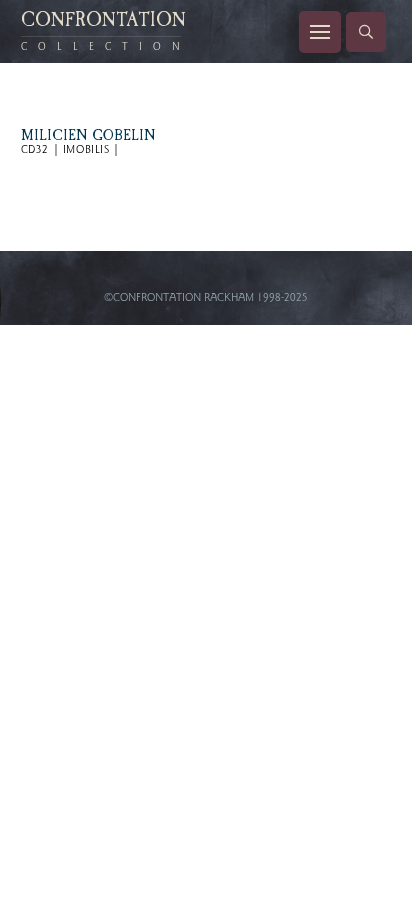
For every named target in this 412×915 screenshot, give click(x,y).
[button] (320, 32)
